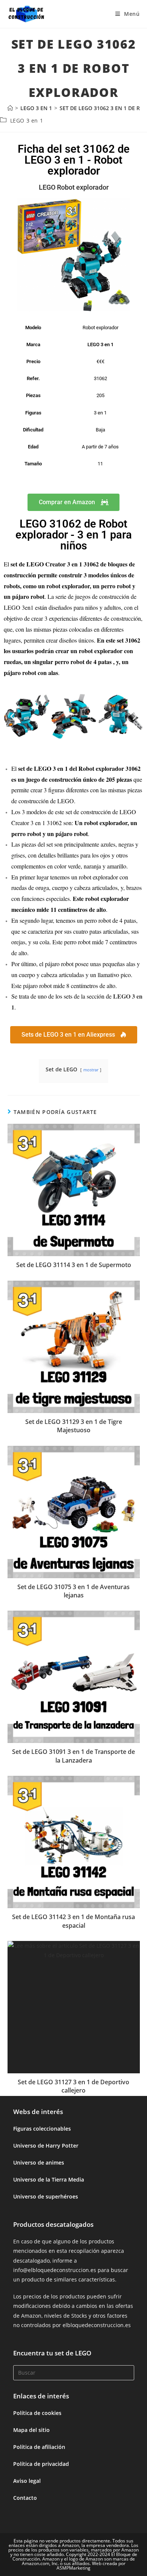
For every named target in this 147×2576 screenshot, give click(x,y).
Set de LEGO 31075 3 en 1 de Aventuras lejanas (73, 1591)
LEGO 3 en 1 (27, 120)
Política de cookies (37, 2413)
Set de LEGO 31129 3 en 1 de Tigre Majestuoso (74, 1426)
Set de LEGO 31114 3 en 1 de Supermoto (74, 1265)
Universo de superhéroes (46, 2196)
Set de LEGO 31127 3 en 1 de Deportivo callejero (73, 2086)
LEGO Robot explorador (74, 187)
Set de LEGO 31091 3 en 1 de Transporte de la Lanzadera (73, 1756)
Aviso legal (27, 2481)
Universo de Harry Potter (46, 2146)
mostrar (91, 1070)
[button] (12, 716)
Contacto (25, 2498)
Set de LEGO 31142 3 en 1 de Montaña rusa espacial (73, 1921)
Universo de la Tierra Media (49, 2179)
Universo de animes (39, 2163)
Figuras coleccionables (42, 2129)
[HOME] (10, 108)
